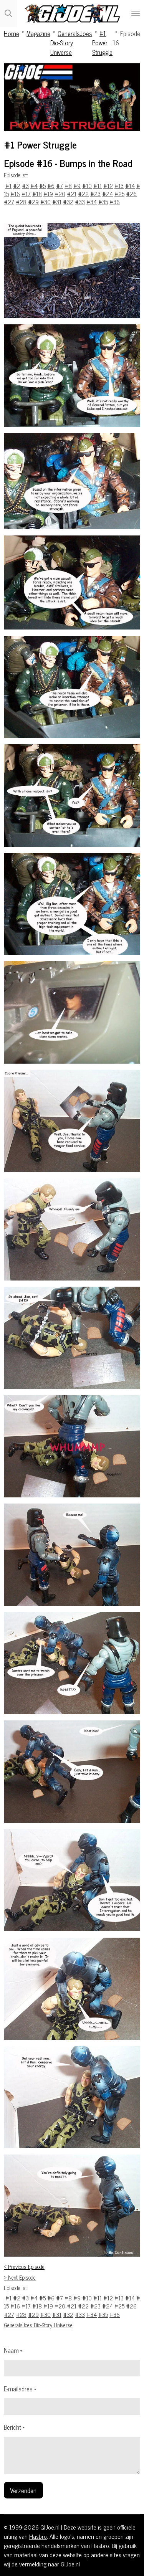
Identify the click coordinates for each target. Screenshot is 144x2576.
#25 (119, 194)
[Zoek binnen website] (8, 13)
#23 (95, 194)
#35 (103, 202)
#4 (34, 186)
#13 (119, 186)
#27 (9, 202)
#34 (92, 202)
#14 (130, 186)
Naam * (13, 2350)
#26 (131, 194)
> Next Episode (20, 2277)
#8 (68, 186)
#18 (37, 194)
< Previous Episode (24, 2267)
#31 (57, 202)
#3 (25, 186)
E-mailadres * (20, 2389)
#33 (80, 202)
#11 (98, 186)
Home (12, 33)
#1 (8, 186)
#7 (60, 186)
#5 (42, 186)
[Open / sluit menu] (136, 13)
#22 (83, 194)
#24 (108, 194)
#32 (68, 202)
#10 (87, 186)
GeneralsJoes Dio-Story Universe (71, 43)
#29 (33, 202)
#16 (15, 194)
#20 (60, 194)
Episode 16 (127, 38)
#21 (72, 194)
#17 (26, 194)
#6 (51, 186)
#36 (115, 202)
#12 (108, 186)
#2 (17, 186)
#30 (46, 202)
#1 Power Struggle (102, 43)
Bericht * (14, 2427)
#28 (21, 202)
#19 (48, 194)
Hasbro (38, 2536)
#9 (77, 186)
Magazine (38, 33)
